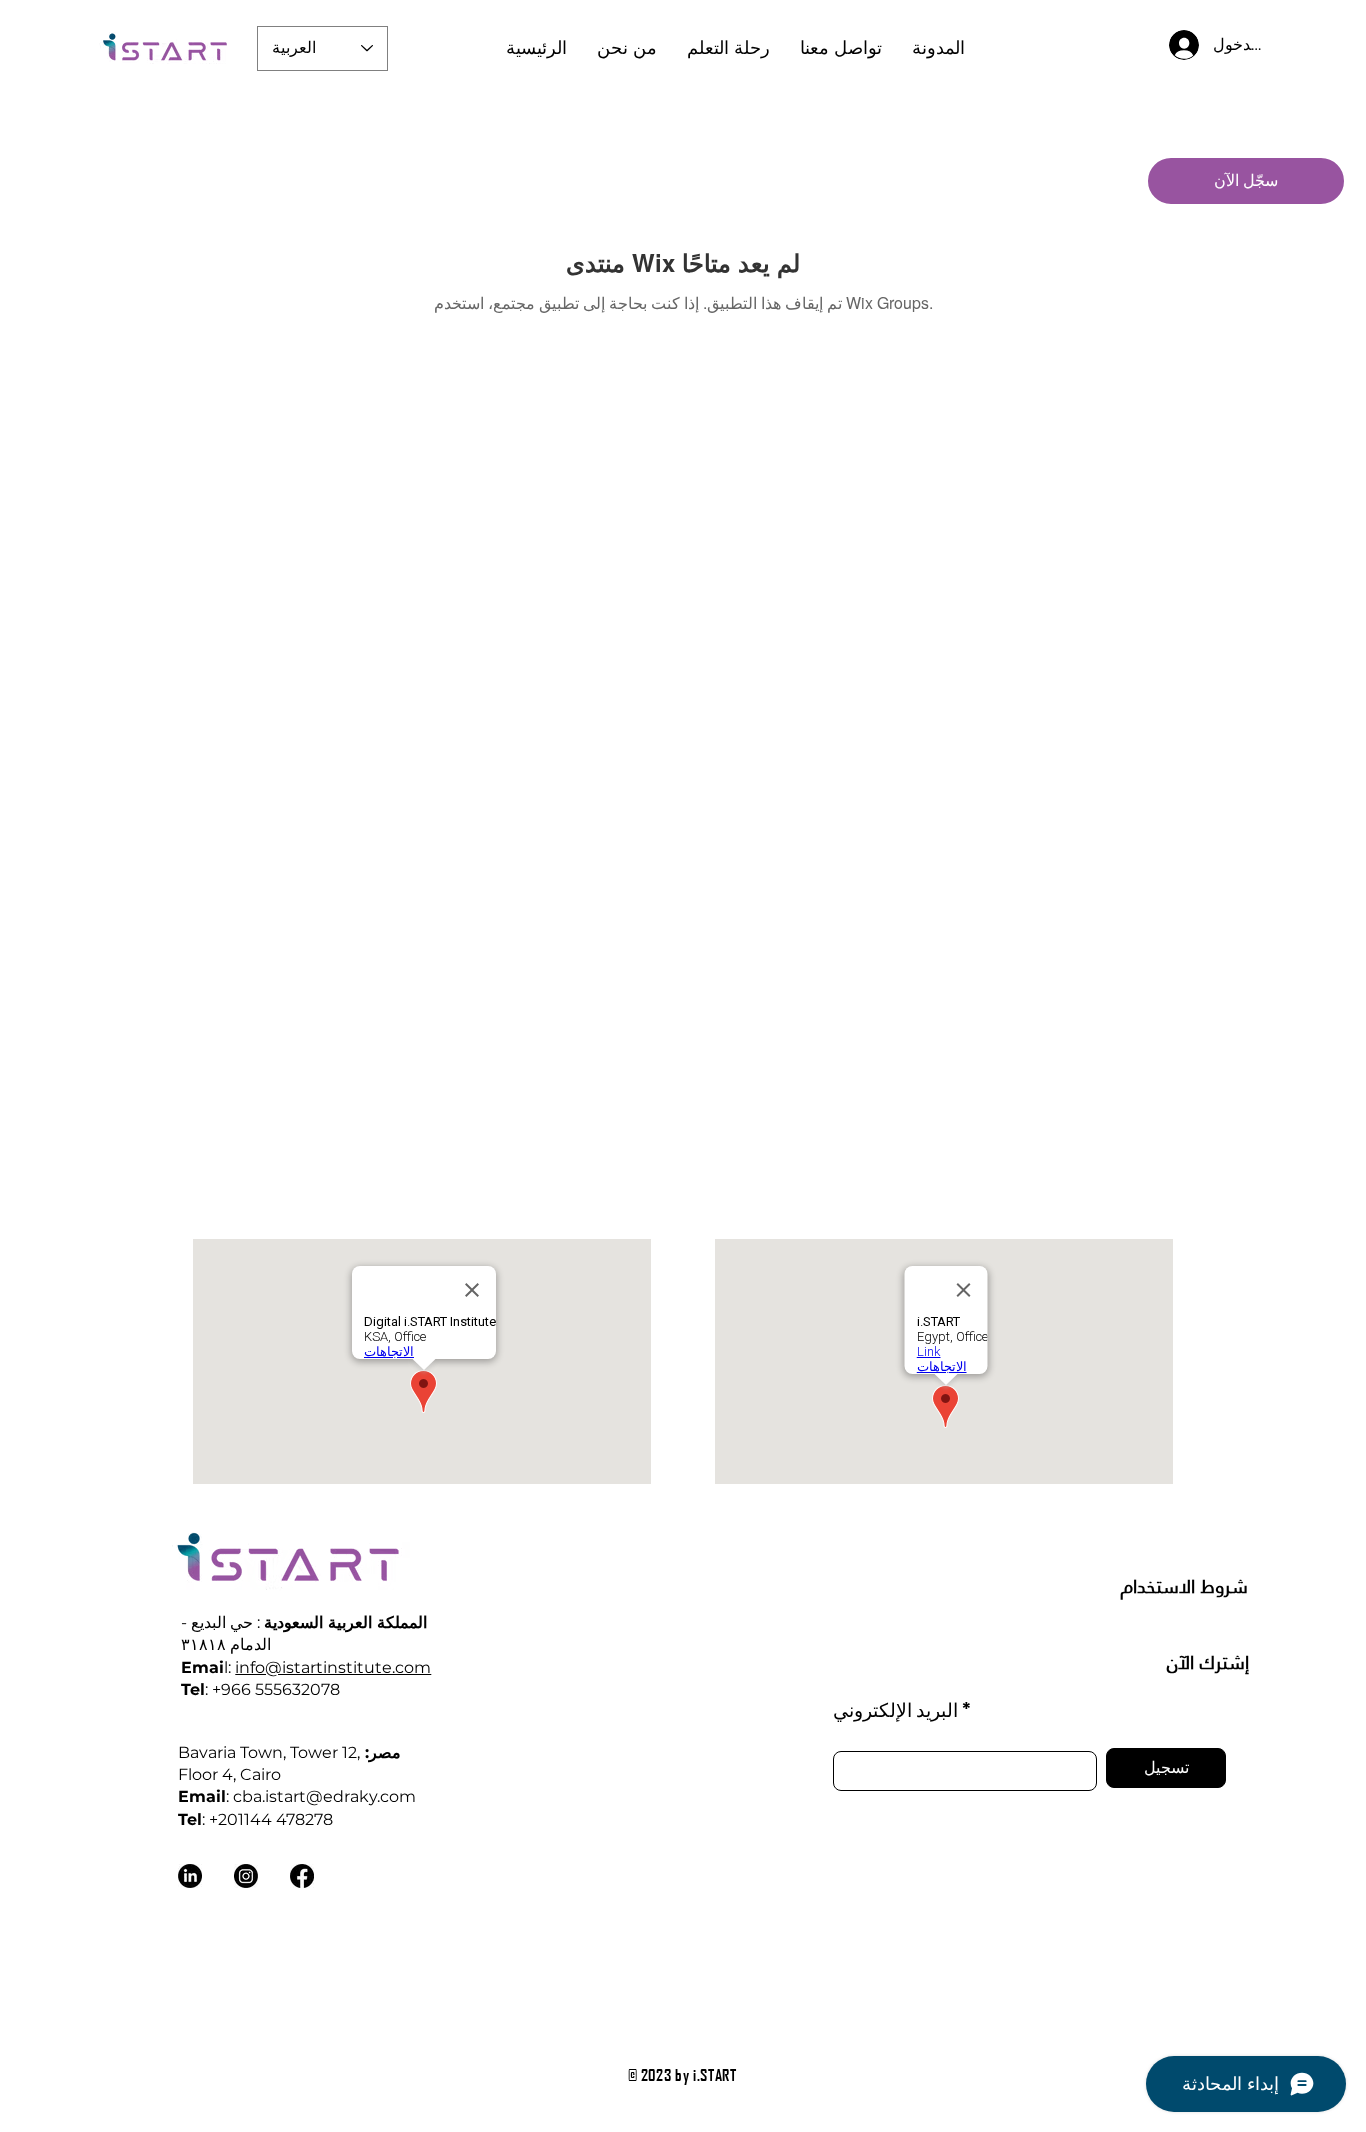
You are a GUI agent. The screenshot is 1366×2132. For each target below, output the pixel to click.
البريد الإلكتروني (895, 1709)
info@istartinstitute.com (333, 1667)
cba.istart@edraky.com (324, 1796)
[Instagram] (246, 1876)
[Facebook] (302, 1876)
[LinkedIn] (190, 1876)
